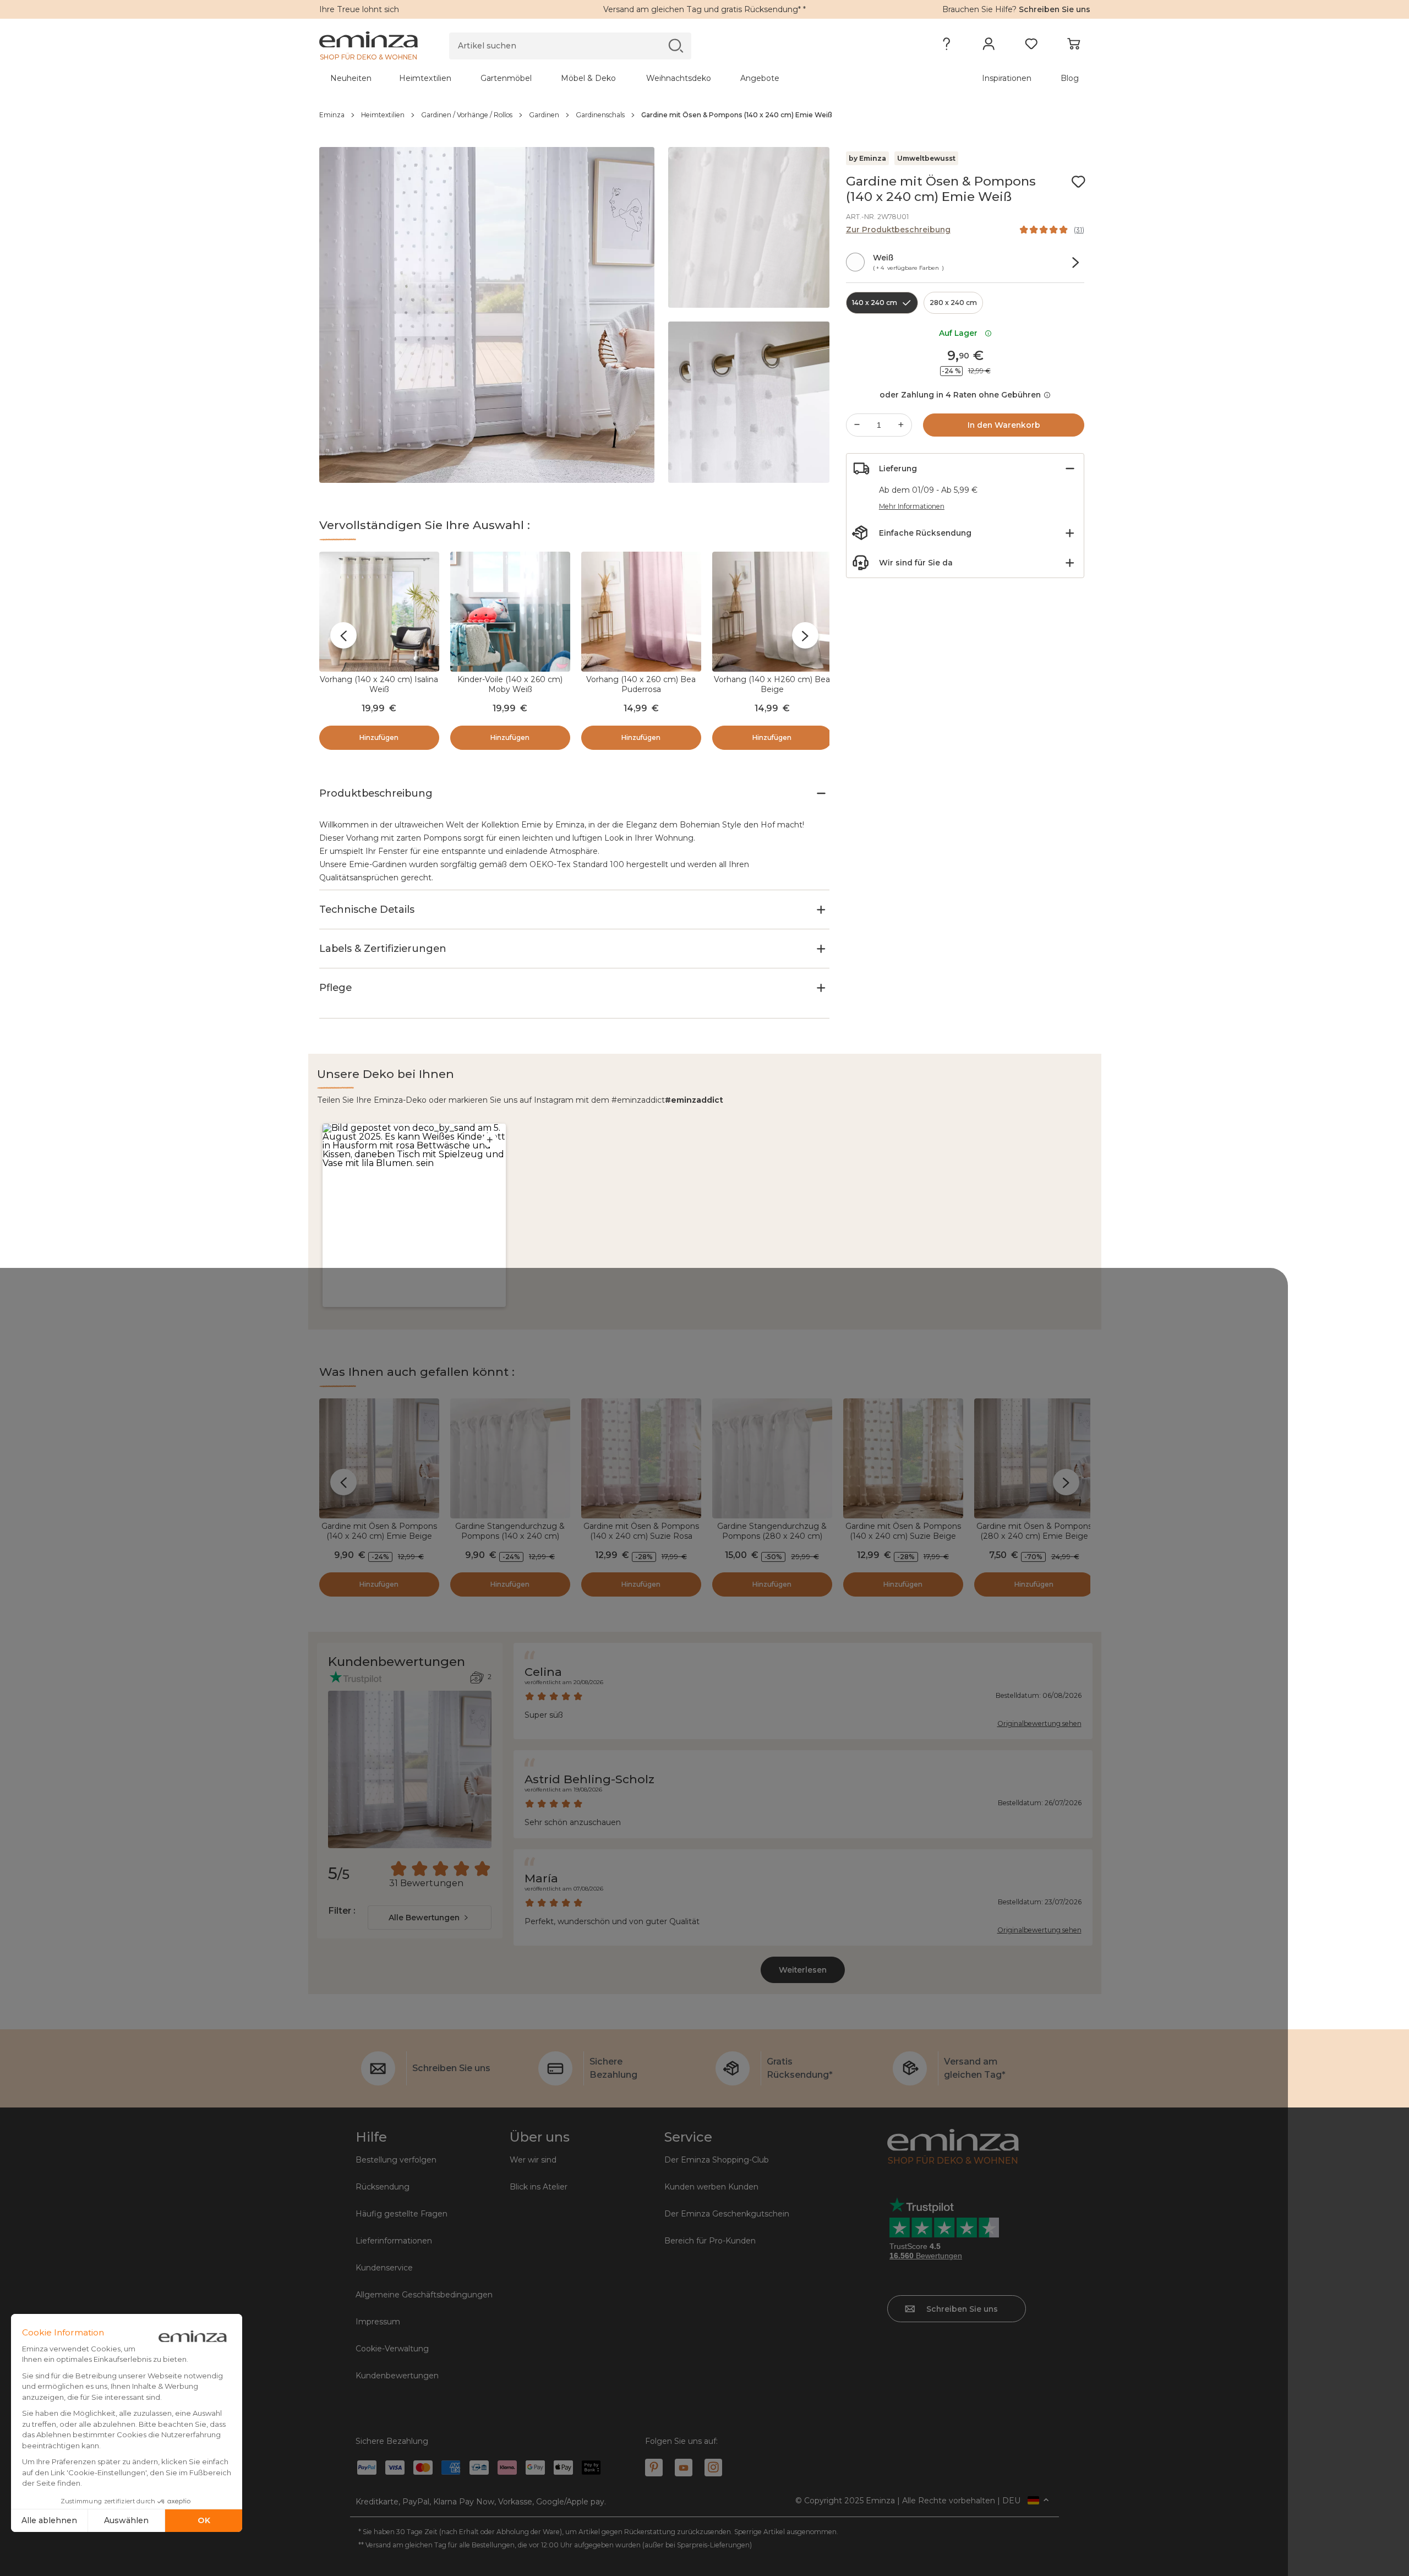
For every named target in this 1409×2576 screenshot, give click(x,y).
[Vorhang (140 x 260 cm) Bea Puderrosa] (641, 612)
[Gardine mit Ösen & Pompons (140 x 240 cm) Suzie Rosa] (641, 1458)
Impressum (378, 2322)
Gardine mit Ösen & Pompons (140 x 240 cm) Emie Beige (379, 1531)
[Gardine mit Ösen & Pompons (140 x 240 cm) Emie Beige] (379, 1458)
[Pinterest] (654, 2468)
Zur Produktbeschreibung (898, 230)
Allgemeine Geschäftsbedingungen (424, 2295)
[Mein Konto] (989, 46)
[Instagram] (713, 2468)
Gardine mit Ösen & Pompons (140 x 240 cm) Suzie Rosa (641, 1531)
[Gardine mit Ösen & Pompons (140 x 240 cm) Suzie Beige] (903, 1458)
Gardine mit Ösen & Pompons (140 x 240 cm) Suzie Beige (903, 1531)
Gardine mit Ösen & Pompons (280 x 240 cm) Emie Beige (1034, 1531)
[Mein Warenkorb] (1074, 46)
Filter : (342, 1911)
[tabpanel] (610, 78)
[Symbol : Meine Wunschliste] (1078, 182)
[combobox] (430, 1918)
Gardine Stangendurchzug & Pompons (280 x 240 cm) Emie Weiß (772, 1536)
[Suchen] (676, 45)
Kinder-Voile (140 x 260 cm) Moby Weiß (510, 684)
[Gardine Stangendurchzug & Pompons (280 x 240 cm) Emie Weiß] (772, 1458)
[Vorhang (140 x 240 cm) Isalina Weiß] (379, 612)
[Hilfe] (946, 46)
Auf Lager (960, 333)
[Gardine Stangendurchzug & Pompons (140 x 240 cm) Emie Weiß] (510, 1458)
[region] (705, 115)
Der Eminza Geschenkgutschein (727, 2214)
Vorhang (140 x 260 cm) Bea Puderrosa (641, 684)
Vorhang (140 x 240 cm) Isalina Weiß (379, 684)
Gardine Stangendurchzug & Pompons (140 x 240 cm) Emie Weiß (510, 1536)
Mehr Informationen (912, 506)
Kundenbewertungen (397, 2376)
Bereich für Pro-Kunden (710, 2241)
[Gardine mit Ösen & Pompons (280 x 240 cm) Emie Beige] (1034, 1458)
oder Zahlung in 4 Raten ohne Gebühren (960, 395)
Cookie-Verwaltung (392, 2349)
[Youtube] (684, 2468)
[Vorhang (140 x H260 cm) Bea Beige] (772, 612)
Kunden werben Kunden (711, 2187)
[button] (414, 1215)
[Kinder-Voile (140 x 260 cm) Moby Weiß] (510, 612)
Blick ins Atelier (539, 2187)
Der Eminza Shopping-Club (717, 2160)
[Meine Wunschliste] (1031, 46)
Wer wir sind (533, 2160)
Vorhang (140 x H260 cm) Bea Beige (772, 684)
